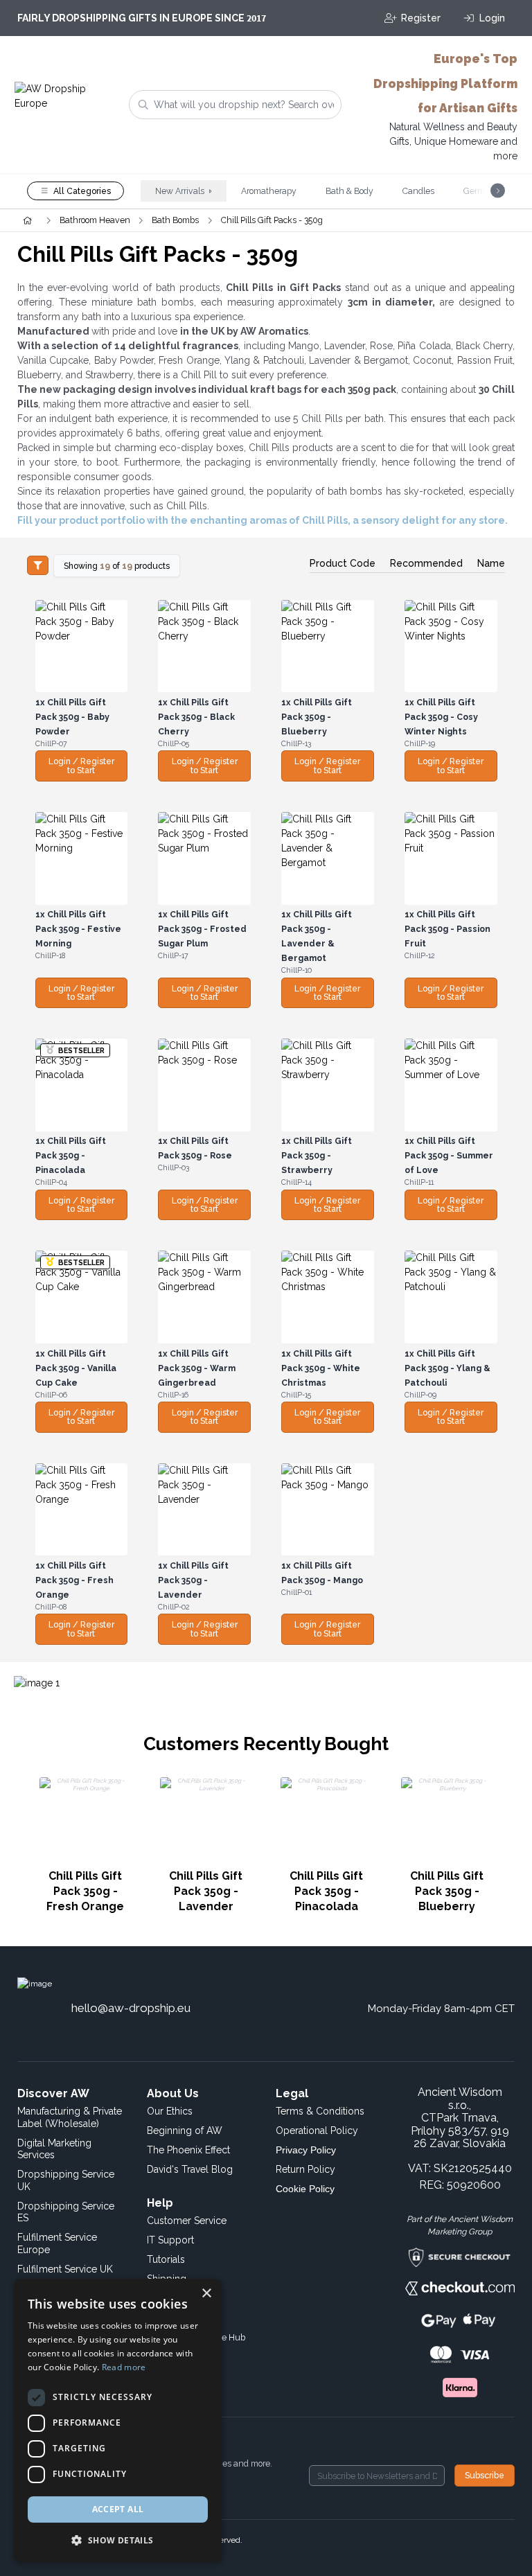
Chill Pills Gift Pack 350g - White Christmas (321, 1368)
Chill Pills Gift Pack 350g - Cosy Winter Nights (441, 717)
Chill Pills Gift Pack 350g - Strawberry (317, 1155)
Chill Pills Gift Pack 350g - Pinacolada (71, 1155)
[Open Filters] (38, 565)
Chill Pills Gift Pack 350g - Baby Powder (72, 717)
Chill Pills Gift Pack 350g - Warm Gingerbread (197, 1368)
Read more (124, 2367)
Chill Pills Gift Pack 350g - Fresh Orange (74, 1580)
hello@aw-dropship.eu (131, 2008)
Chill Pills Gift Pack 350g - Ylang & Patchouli (447, 1368)
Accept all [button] (118, 2509)
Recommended (426, 563)
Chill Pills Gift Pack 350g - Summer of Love (449, 1155)
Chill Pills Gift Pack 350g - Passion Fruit (447, 929)
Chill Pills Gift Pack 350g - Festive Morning (78, 929)
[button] (118, 2540)
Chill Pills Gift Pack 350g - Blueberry (317, 717)
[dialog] (118, 2420)
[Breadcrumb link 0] (27, 220)
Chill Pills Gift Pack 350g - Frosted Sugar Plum (202, 929)
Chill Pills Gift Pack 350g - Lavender (193, 1580)
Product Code (343, 563)
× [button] (206, 2294)
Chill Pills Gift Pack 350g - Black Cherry (196, 717)
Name (491, 563)
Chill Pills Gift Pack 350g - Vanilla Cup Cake (76, 1368)
